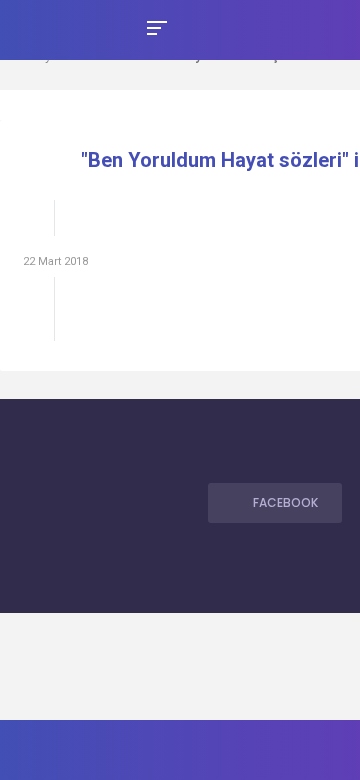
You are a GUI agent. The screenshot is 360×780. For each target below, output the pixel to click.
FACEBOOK (285, 502)
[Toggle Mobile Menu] (154, 26)
